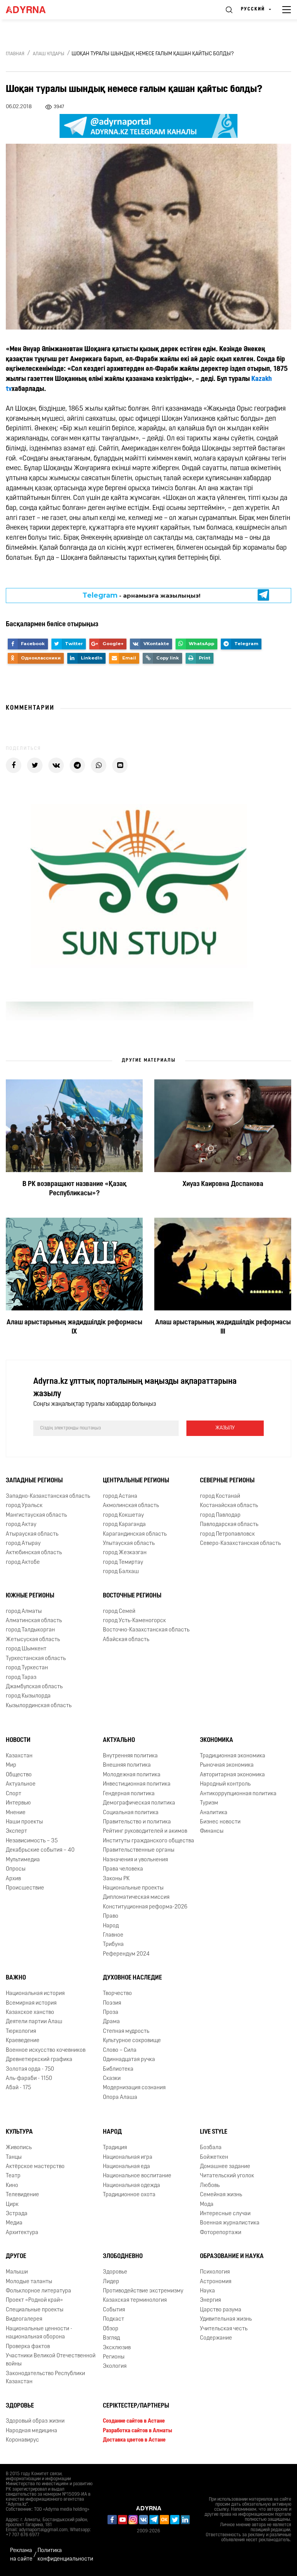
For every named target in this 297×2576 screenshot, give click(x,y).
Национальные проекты (133, 1888)
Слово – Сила (120, 2050)
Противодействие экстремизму (143, 2291)
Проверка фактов (28, 2347)
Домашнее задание (225, 2167)
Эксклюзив (117, 2348)
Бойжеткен (214, 2157)
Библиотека (118, 2069)
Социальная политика (131, 1813)
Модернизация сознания (134, 2088)
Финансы (212, 1831)
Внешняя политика (127, 1765)
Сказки (112, 2079)
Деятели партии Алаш (34, 2022)
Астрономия (216, 2282)
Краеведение (23, 2041)
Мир (11, 1765)
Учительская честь (224, 2329)
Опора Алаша (120, 2098)
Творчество (117, 1994)
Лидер (111, 2282)
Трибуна (113, 1945)
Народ (111, 1926)
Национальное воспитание (137, 2176)
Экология (115, 2366)
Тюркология (21, 2031)
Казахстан (19, 1756)
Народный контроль (225, 1784)
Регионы (114, 2357)
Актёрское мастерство (35, 2167)
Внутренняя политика (130, 1756)
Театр (13, 2176)
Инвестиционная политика (137, 1784)
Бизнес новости (220, 1822)
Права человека (123, 1869)
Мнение (16, 1813)
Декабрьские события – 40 (40, 1850)
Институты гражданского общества (148, 1841)
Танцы (14, 2157)
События (114, 2310)
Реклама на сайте (21, 2555)
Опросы (16, 1869)
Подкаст (114, 2319)
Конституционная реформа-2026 (145, 1907)
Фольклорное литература (38, 2291)
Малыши (17, 2272)
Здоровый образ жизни (35, 2421)
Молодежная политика (132, 1775)
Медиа (14, 2223)
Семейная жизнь (221, 2195)
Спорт (14, 1794)
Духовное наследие (132, 1978)
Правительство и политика (137, 1822)
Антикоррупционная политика (238, 1794)
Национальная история (35, 1994)
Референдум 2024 (126, 1954)
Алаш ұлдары (49, 54)
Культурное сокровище (132, 2041)
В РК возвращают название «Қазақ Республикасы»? (74, 1189)
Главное (113, 1935)
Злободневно (123, 2257)
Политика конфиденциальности (65, 2555)
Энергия (210, 2300)
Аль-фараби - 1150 (29, 2079)
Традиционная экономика (233, 1756)
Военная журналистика (230, 2223)
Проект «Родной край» (34, 2300)
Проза (111, 2013)
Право (111, 1916)
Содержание (216, 2338)
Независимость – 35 (32, 1841)
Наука (207, 2291)
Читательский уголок (227, 2176)
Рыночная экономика (227, 1765)
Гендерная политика (129, 1794)
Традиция (115, 2148)
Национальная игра (128, 2157)
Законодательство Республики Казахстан (45, 2378)
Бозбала (211, 2148)
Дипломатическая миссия (136, 1897)
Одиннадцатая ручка (129, 2060)
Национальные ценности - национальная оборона (39, 2333)
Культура (19, 2132)
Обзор (111, 2329)
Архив (13, 1879)
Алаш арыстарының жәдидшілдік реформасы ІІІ (223, 1327)
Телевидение (22, 2195)
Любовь (210, 2186)
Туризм (209, 1803)
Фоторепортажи (221, 2233)
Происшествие (25, 1888)
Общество (19, 1775)
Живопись (19, 2148)
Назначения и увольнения (135, 1860)
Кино (12, 2186)
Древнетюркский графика (39, 2060)
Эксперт (16, 1831)
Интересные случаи (225, 2214)
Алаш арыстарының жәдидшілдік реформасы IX (74, 1327)
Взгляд (111, 2338)
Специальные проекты (35, 2310)
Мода (207, 2205)
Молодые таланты (29, 2282)
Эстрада (17, 2214)
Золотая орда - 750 (30, 2069)
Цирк (12, 2205)
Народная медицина (32, 2431)
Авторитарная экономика (232, 1775)
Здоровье (115, 2272)
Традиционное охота (129, 2195)
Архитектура (22, 2233)
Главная (15, 54)
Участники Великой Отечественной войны (51, 2360)
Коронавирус (22, 2440)
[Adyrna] (35, 10)
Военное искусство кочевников (46, 2050)
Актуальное (21, 1784)
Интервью (18, 1803)
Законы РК (116, 1879)
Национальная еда (126, 2167)
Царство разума (221, 2310)
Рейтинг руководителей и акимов (145, 1831)
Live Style (214, 2132)
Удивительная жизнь (226, 2319)
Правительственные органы (139, 1850)
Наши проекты (24, 1822)
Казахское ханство (30, 2013)
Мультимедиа (23, 1860)
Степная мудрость (126, 2031)
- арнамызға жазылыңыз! (141, 595)
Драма (111, 2022)
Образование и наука (232, 2257)
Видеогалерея (24, 2319)
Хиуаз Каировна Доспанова (223, 1184)
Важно (16, 1978)
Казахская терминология (135, 2300)
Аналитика (214, 1813)
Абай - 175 (18, 2088)
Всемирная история (31, 2003)
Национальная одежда (131, 2186)
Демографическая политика (139, 1803)
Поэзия (112, 2003)
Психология (215, 2272)
